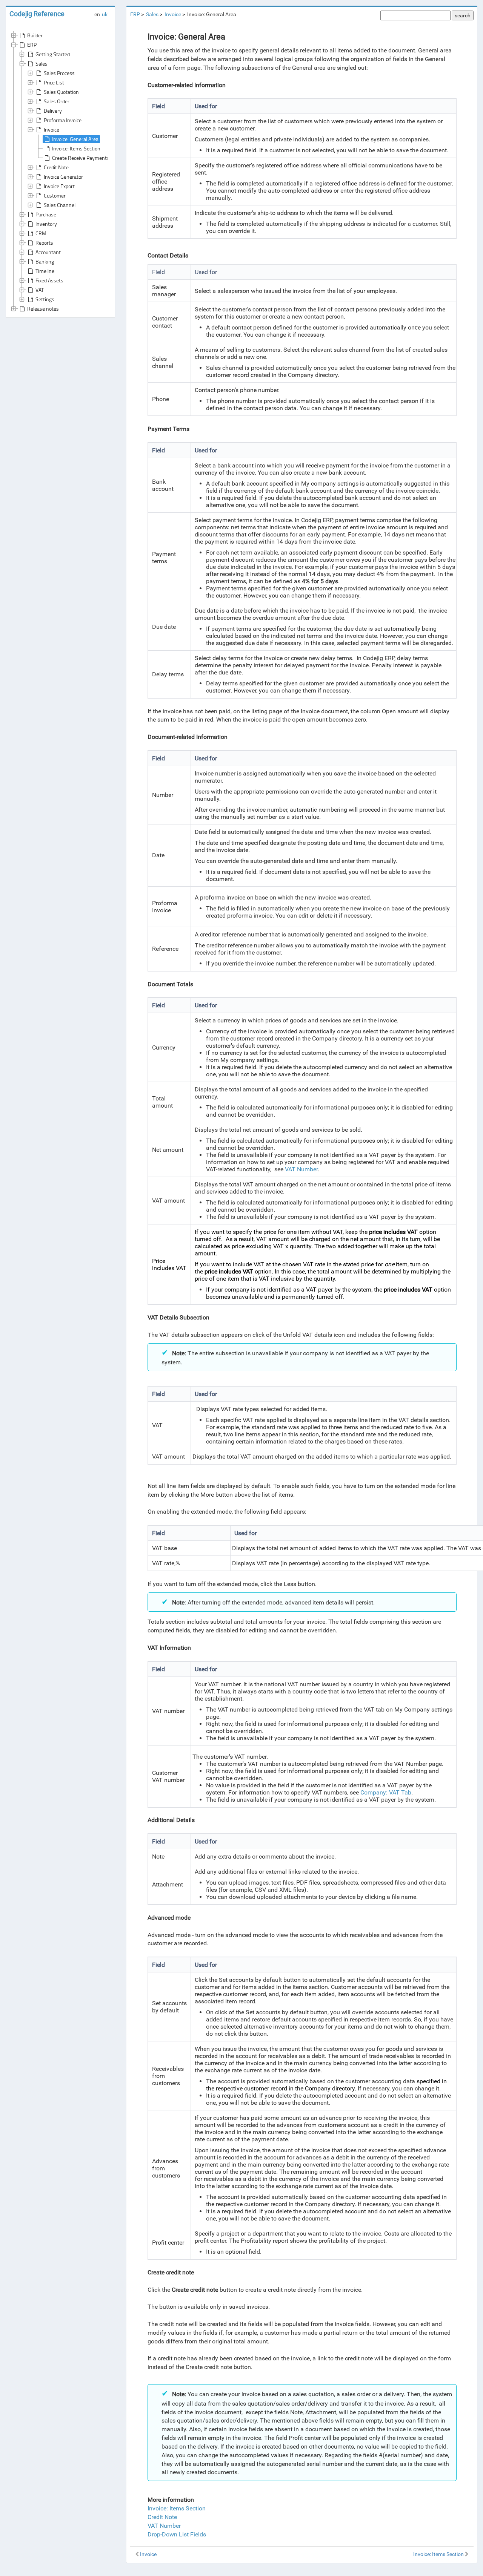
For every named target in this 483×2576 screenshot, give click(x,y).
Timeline (45, 271)
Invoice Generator (63, 177)
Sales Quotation (61, 92)
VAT (40, 290)
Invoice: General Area (75, 139)
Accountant (48, 252)
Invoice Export (59, 186)
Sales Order (57, 101)
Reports (44, 243)
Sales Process (59, 73)
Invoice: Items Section (76, 148)
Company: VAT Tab (386, 1792)
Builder (35, 35)
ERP (32, 45)
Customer (55, 195)
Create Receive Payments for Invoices (94, 158)
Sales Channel (60, 205)
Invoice (52, 129)
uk (105, 14)
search (463, 15)
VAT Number (301, 1169)
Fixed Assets (49, 280)
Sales (42, 64)
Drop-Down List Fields (177, 2534)
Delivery (53, 111)
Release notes (43, 309)
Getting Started (53, 54)
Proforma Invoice (63, 120)
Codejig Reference (37, 14)
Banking (45, 261)
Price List (54, 82)
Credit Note (56, 167)
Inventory (46, 224)
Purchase (46, 214)
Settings (45, 299)
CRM (41, 233)
